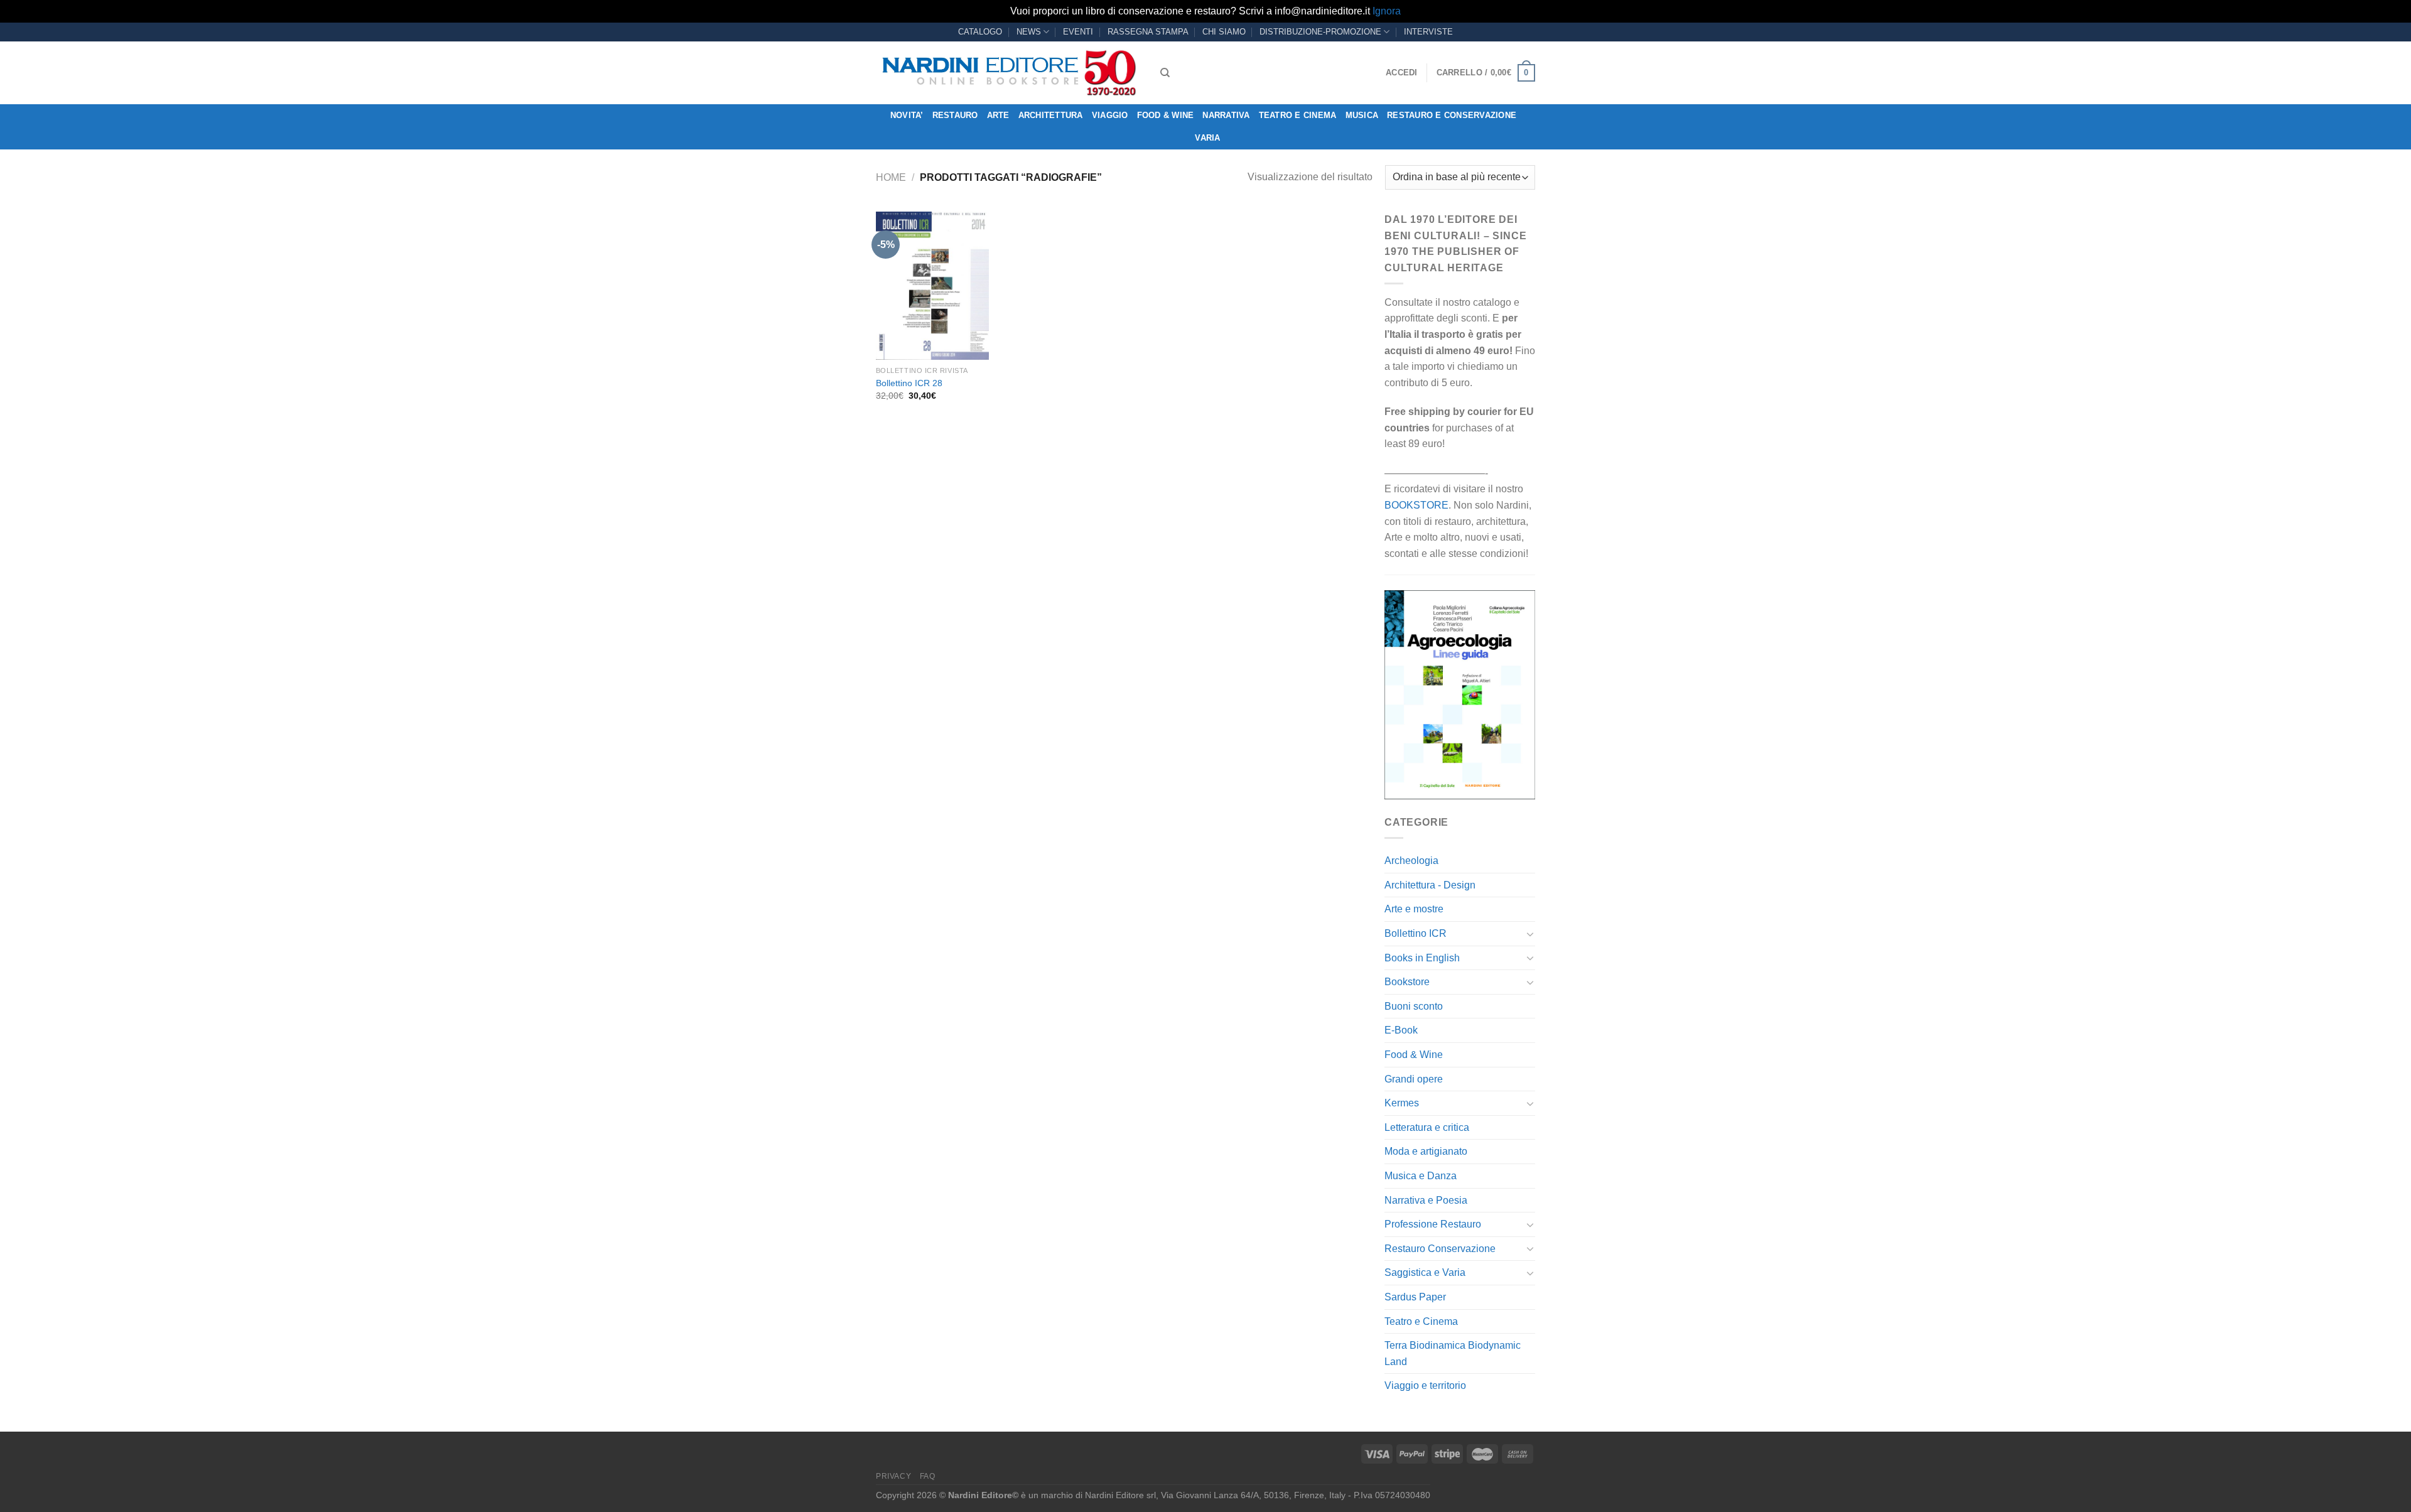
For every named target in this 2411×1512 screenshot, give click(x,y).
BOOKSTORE (1416, 505)
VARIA (1207, 138)
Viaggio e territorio (1425, 1385)
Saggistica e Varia (1425, 1272)
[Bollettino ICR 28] (932, 286)
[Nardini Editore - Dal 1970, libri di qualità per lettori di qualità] (1009, 73)
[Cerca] (1165, 73)
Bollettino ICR (1416, 933)
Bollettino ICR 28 (909, 383)
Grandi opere (1414, 1079)
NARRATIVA (1226, 115)
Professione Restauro (1433, 1224)
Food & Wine (1166, 115)
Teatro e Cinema (1298, 115)
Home (891, 177)
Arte (998, 115)
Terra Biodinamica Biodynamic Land (1453, 1353)
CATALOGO (980, 32)
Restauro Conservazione (1440, 1249)
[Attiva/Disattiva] (1530, 934)
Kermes (1402, 1103)
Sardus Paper (1415, 1297)
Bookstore (1407, 982)
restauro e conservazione (1452, 115)
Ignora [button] (1387, 11)
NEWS (1029, 32)
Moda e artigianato (1426, 1151)
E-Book (1401, 1030)
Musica (1362, 115)
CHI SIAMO (1224, 32)
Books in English (1422, 958)
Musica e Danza (1421, 1176)
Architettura (1051, 115)
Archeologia (1411, 861)
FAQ (928, 1476)
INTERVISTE (1428, 32)
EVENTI (1078, 32)
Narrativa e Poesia (1426, 1200)
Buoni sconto (1414, 1006)
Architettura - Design (1430, 885)
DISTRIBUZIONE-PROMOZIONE (1320, 32)
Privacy (893, 1476)
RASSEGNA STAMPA (1148, 32)
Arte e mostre (1414, 909)
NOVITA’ (907, 115)
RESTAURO (955, 115)
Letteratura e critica (1427, 1127)
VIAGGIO (1110, 115)
